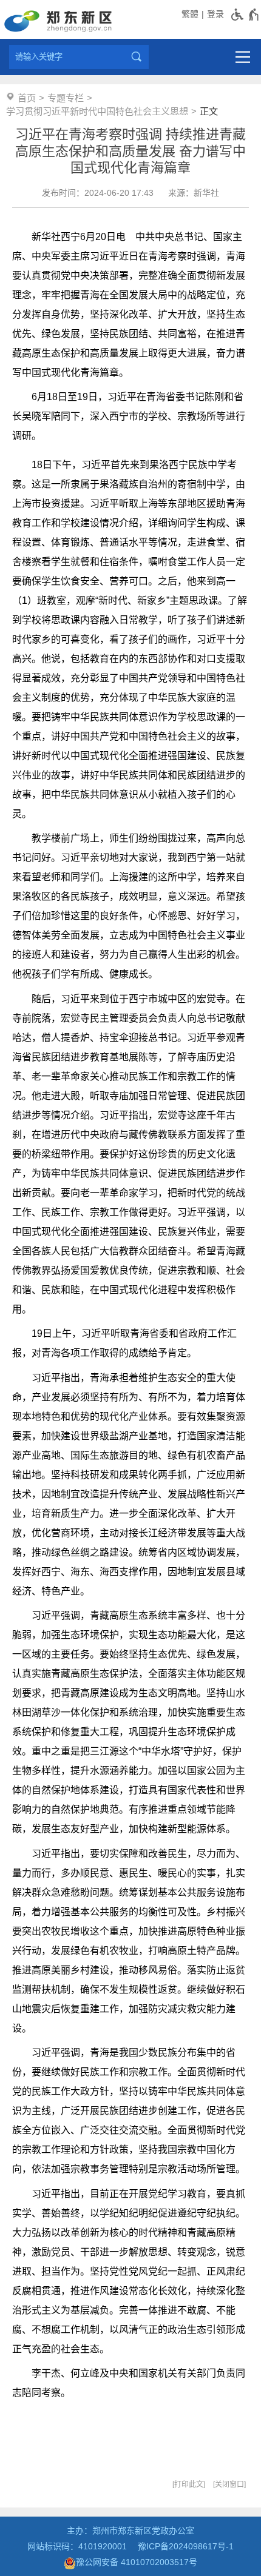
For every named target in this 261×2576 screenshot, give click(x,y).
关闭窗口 (229, 2484)
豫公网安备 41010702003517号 (137, 2562)
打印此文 (189, 2484)
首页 (27, 98)
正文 (209, 111)
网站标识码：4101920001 (77, 2546)
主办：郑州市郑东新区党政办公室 (130, 2531)
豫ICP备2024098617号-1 (186, 2546)
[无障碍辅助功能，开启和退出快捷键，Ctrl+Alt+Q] (246, 15)
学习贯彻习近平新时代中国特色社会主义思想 (97, 111)
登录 (215, 14)
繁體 (190, 14)
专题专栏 (66, 98)
